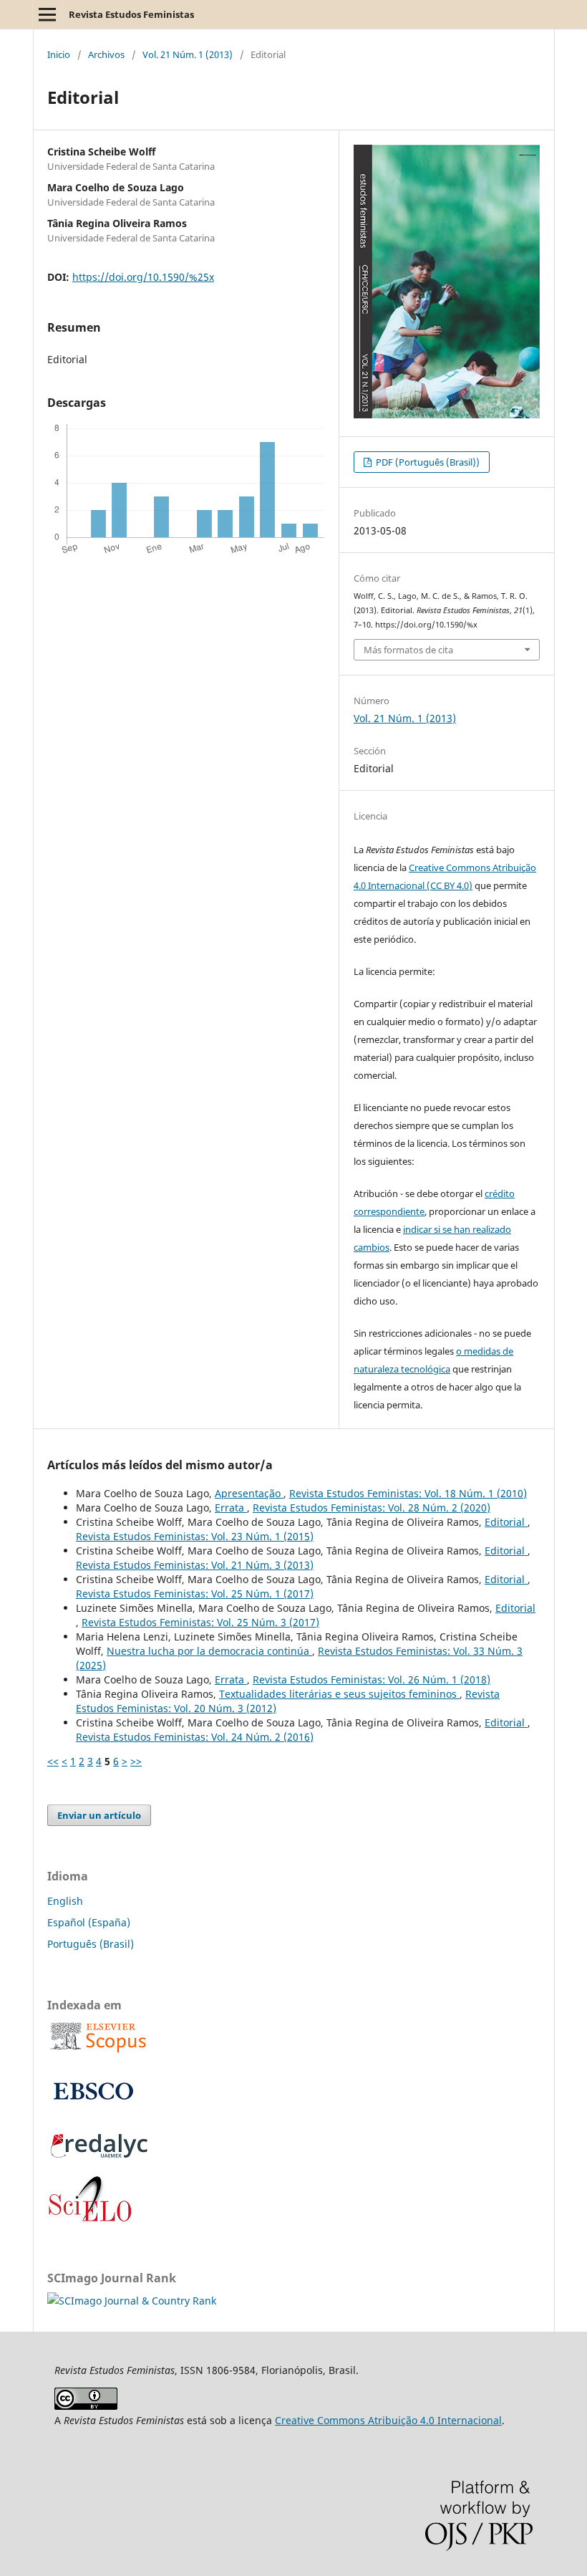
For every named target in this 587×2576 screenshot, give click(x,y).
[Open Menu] (47, 14)
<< (53, 1761)
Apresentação (249, 1493)
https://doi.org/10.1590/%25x (143, 277)
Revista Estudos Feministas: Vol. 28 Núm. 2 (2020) (372, 1508)
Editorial (506, 1522)
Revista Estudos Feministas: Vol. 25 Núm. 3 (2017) (200, 1622)
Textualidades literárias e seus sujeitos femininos (339, 1694)
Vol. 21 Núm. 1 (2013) (188, 54)
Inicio (59, 54)
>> (136, 1761)
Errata (231, 1508)
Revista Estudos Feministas (131, 14)
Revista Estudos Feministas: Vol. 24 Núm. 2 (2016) (195, 1737)
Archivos (106, 54)
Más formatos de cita (408, 650)
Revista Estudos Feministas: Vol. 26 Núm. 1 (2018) (372, 1679)
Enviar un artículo (99, 1815)
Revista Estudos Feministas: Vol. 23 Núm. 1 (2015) (195, 1536)
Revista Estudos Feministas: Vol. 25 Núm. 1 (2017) (195, 1594)
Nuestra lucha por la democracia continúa (209, 1651)
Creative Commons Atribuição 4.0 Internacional (388, 2420)
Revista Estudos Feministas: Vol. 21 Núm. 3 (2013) (195, 1565)
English (65, 1901)
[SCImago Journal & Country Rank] (132, 2301)
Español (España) (89, 1922)
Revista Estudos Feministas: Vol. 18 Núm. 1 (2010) (408, 1493)
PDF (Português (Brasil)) (427, 462)
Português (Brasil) (91, 1944)
